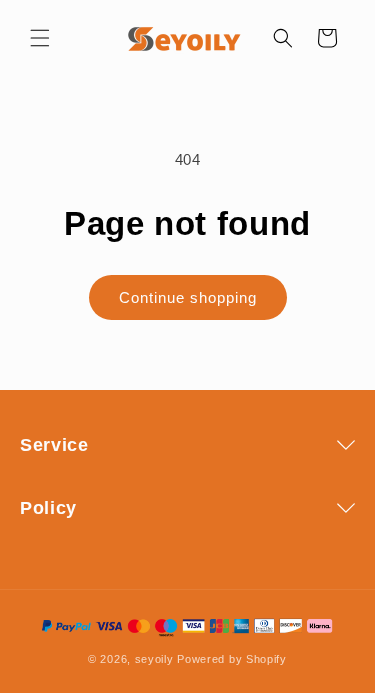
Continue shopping (188, 297)
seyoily (154, 659)
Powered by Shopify (232, 659)
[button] (40, 38)
